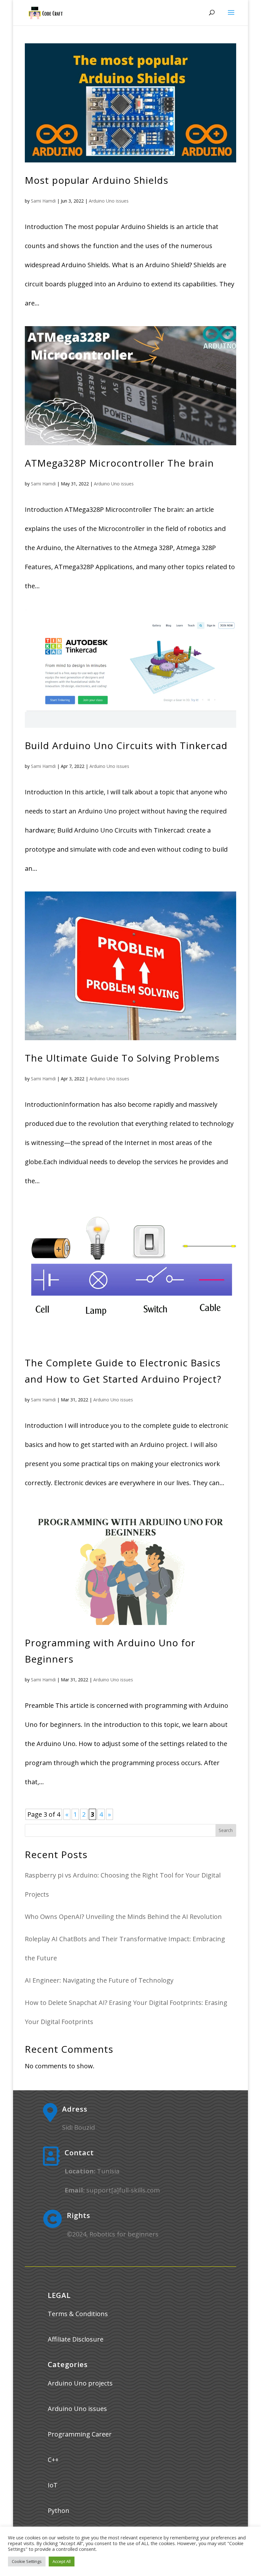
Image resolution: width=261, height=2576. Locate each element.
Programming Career (80, 2434)
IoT (53, 2485)
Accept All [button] (62, 2561)
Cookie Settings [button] (27, 2561)
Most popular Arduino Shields (97, 180)
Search (226, 1830)
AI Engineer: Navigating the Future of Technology (99, 1980)
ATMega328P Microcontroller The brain (119, 463)
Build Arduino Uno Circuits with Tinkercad (126, 745)
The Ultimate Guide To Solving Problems (122, 1058)
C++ (53, 2460)
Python (59, 2511)
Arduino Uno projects (80, 2383)
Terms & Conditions (78, 2314)
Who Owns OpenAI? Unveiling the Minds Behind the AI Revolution (123, 1917)
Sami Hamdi (43, 201)
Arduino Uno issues (109, 201)
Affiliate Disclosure (76, 2339)
